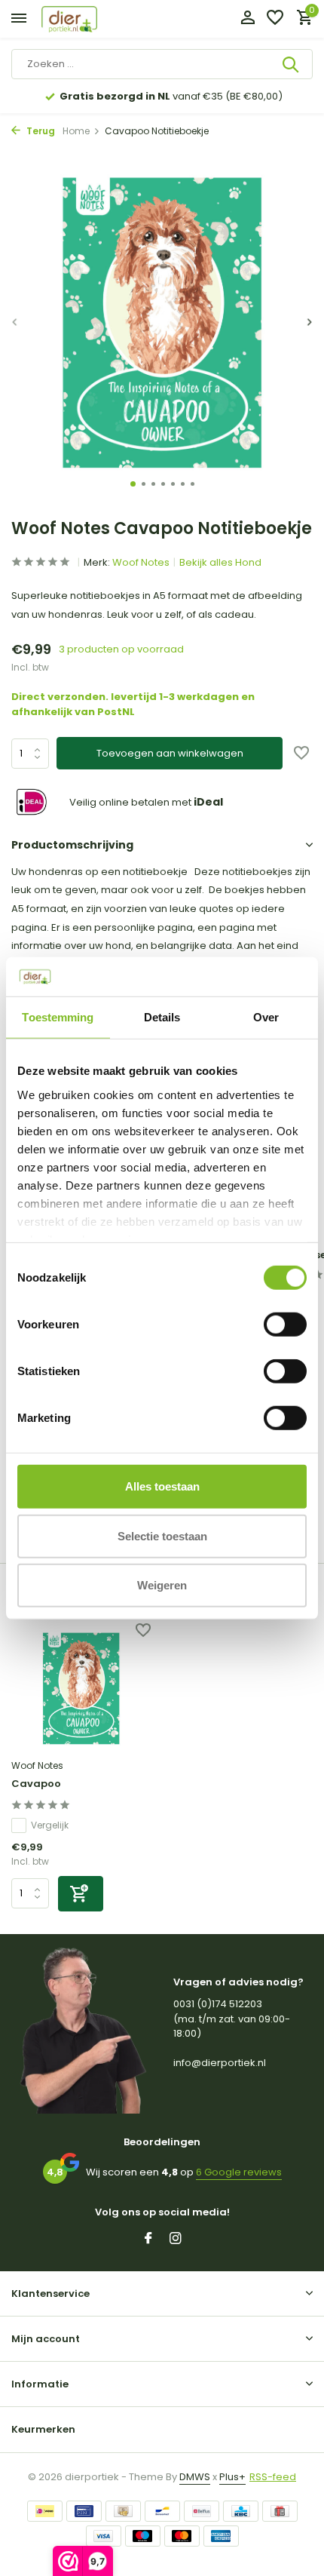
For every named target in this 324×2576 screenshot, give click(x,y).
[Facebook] (148, 2240)
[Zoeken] (292, 64)
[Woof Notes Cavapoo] (81, 1689)
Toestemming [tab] (58, 1017)
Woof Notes (141, 562)
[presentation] (15, 322)
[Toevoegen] (81, 1894)
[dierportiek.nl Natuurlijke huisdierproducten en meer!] (87, 19)
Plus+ (232, 2477)
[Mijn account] (248, 19)
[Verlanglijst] (275, 19)
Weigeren (162, 1585)
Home (76, 131)
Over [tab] (266, 1017)
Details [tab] (162, 1017)
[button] (133, 484)
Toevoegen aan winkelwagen (170, 753)
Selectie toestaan (162, 1535)
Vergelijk (50, 1825)
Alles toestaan (162, 1486)
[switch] (285, 1325)
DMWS (195, 2477)
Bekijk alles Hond (220, 562)
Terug (40, 131)
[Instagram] (176, 2240)
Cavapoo (36, 1784)
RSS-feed (273, 2477)
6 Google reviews (239, 2172)
